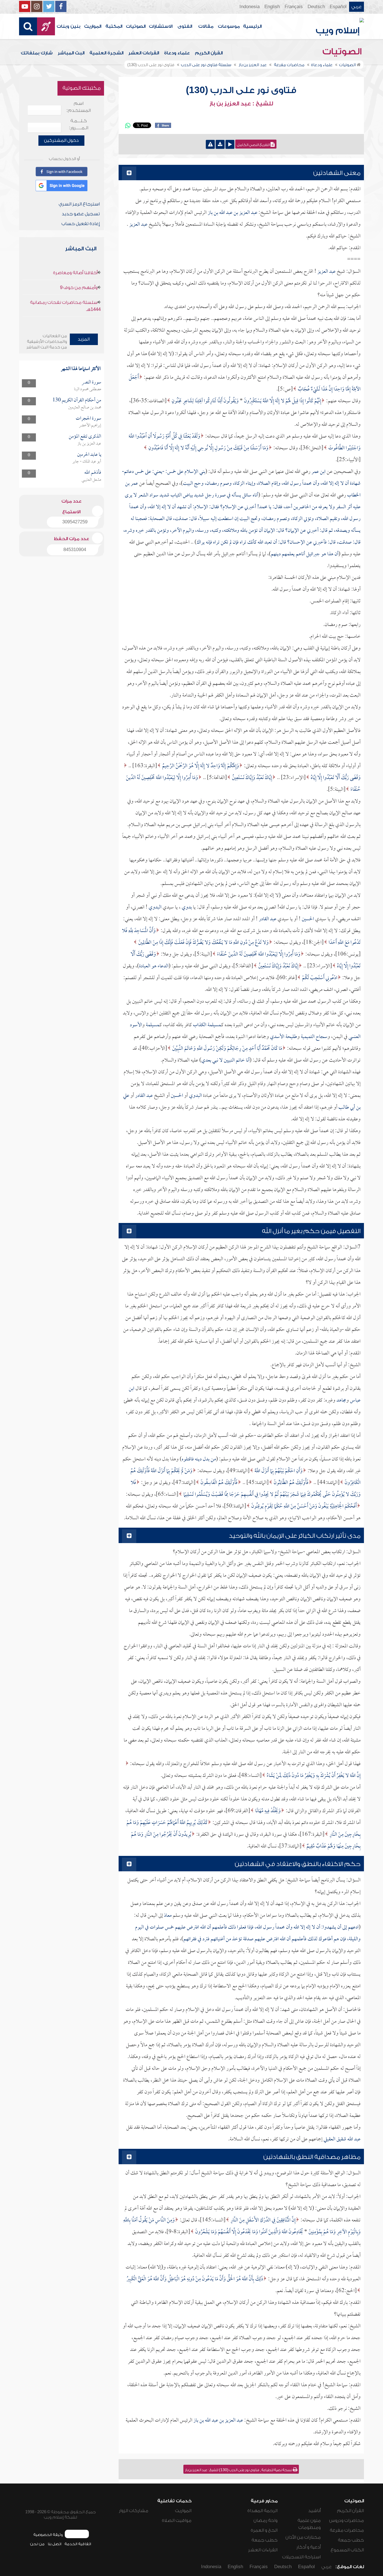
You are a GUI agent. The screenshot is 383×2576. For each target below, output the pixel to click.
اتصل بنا (55, 2544)
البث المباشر (71, 53)
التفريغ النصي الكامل (254, 145)
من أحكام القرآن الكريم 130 (77, 400)
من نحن (37, 2544)
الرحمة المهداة (262, 2511)
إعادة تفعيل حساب (81, 224)
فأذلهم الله (93, 473)
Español (338, 7)
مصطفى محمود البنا (88, 389)
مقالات (206, 26)
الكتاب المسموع (347, 2550)
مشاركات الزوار (134, 2511)
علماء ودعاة (177, 53)
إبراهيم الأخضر (90, 426)
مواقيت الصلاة (177, 2520)
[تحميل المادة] (220, 144)
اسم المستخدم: (79, 107)
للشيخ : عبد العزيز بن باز (241, 104)
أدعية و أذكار (309, 2547)
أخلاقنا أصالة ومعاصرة (75, 273)
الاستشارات (161, 26)
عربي (357, 7)
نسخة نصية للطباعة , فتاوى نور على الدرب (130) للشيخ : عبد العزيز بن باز (239, 2470)
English (272, 7)
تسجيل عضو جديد (81, 214)
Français (294, 7)
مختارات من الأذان (303, 2537)
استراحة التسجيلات (301, 2557)
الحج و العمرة (264, 2530)
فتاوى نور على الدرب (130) (241, 90)
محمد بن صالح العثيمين (85, 408)
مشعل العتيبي (91, 480)
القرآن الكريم (209, 53)
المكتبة (114, 26)
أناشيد (314, 2511)
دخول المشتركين (61, 140)
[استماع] (230, 144)
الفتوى (185, 26)
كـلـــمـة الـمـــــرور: (79, 124)
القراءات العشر (144, 53)
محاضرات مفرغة (347, 2530)
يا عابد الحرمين (89, 455)
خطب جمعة (351, 2540)
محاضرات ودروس (347, 2520)
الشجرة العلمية (106, 53)
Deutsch (316, 7)
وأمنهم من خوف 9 (79, 288)
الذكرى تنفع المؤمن (85, 437)
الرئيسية (252, 26)
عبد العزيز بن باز (89, 444)
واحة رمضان (266, 2520)
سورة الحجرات (88, 419)
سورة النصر (91, 382)
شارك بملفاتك (37, 53)
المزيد (84, 339)
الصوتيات (136, 26)
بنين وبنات (69, 26)
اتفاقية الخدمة (78, 2544)
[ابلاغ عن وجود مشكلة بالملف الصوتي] (210, 144)
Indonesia (250, 7)
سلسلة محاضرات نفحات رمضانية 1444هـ (65, 306)
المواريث (93, 26)
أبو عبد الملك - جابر (87, 462)
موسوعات (229, 26)
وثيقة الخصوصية (48, 2535)
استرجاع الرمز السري (79, 204)
